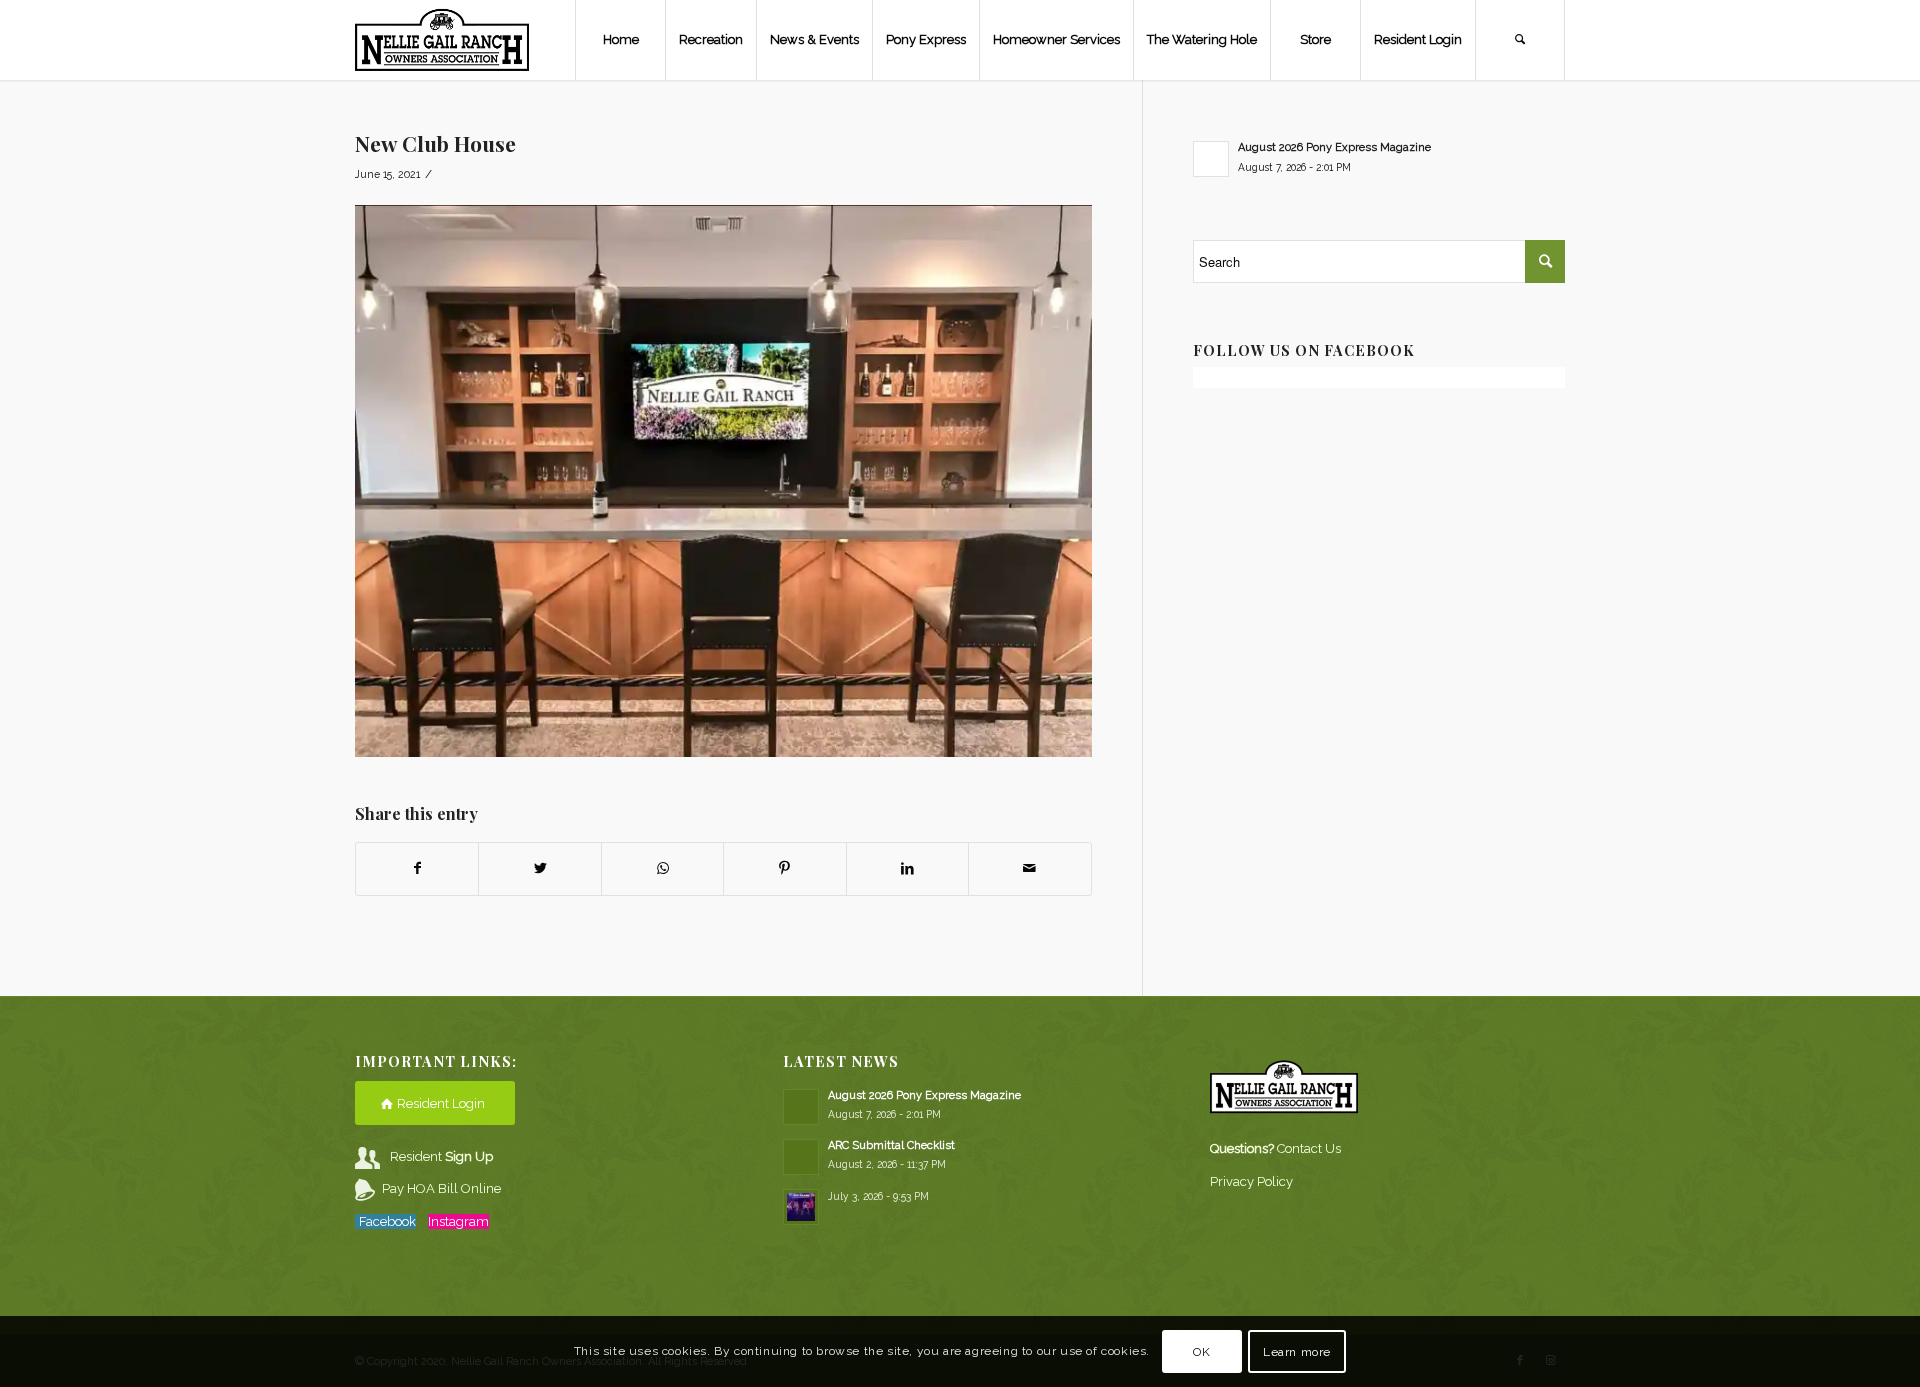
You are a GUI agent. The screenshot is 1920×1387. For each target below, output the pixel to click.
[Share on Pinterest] (784, 868)
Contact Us (1309, 1148)
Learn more (1297, 1352)
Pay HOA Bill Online (441, 1188)
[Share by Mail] (1029, 868)
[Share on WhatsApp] (662, 868)
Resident (441, 1156)
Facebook (387, 1221)
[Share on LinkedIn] (907, 868)
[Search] (1520, 40)
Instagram (458, 1221)
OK (1201, 1352)
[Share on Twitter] (539, 868)
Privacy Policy (1251, 1181)
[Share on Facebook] (417, 868)
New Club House (435, 143)
